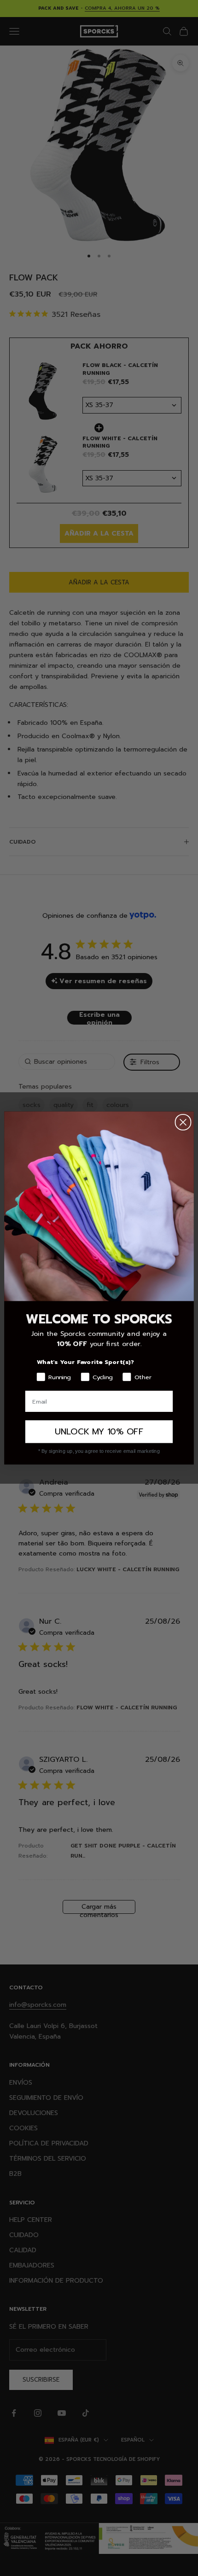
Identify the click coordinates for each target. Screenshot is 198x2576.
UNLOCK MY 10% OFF (99, 1431)
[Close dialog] (183, 1122)
